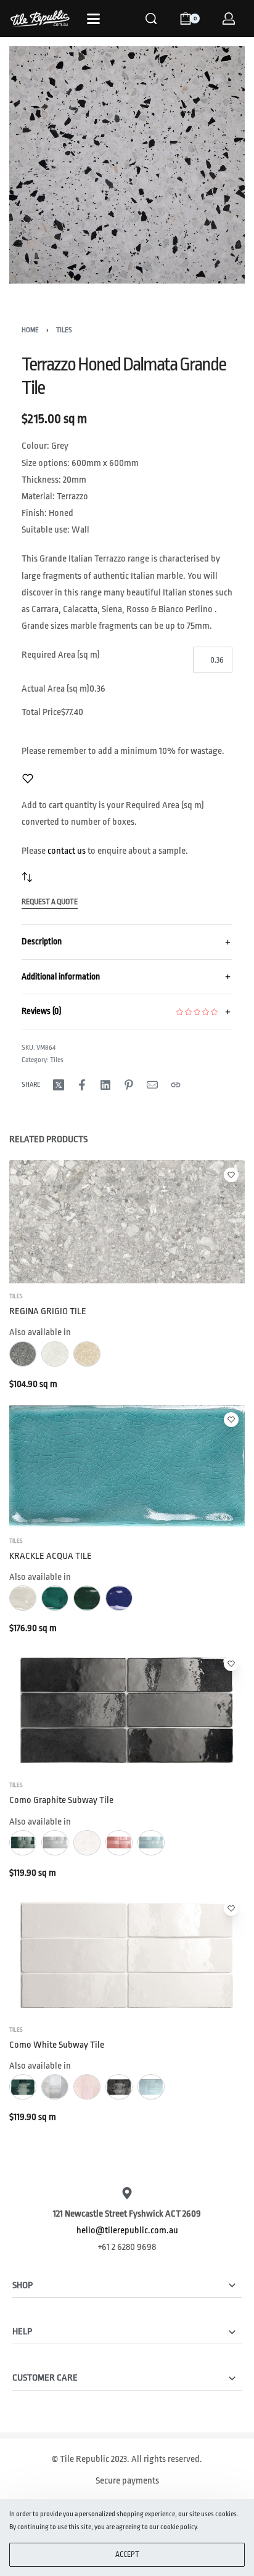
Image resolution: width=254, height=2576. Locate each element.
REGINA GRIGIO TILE (48, 1311)
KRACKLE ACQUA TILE (51, 1556)
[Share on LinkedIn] (105, 1085)
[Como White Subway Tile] (127, 1955)
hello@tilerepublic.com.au (127, 2230)
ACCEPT (127, 2554)
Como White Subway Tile (57, 2045)
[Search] (151, 18)
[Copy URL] (176, 1085)
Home (30, 330)
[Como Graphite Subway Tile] (127, 1711)
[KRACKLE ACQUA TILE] (127, 1466)
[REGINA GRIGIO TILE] (127, 1222)
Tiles (64, 330)
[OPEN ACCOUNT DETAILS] (229, 18)
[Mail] (152, 1085)
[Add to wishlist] (28, 779)
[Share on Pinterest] (129, 1085)
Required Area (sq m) (61, 655)
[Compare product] (27, 877)
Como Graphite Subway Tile (61, 1800)
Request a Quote (50, 902)
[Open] (93, 19)
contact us (67, 851)
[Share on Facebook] (82, 1085)
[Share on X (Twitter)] (59, 1085)
